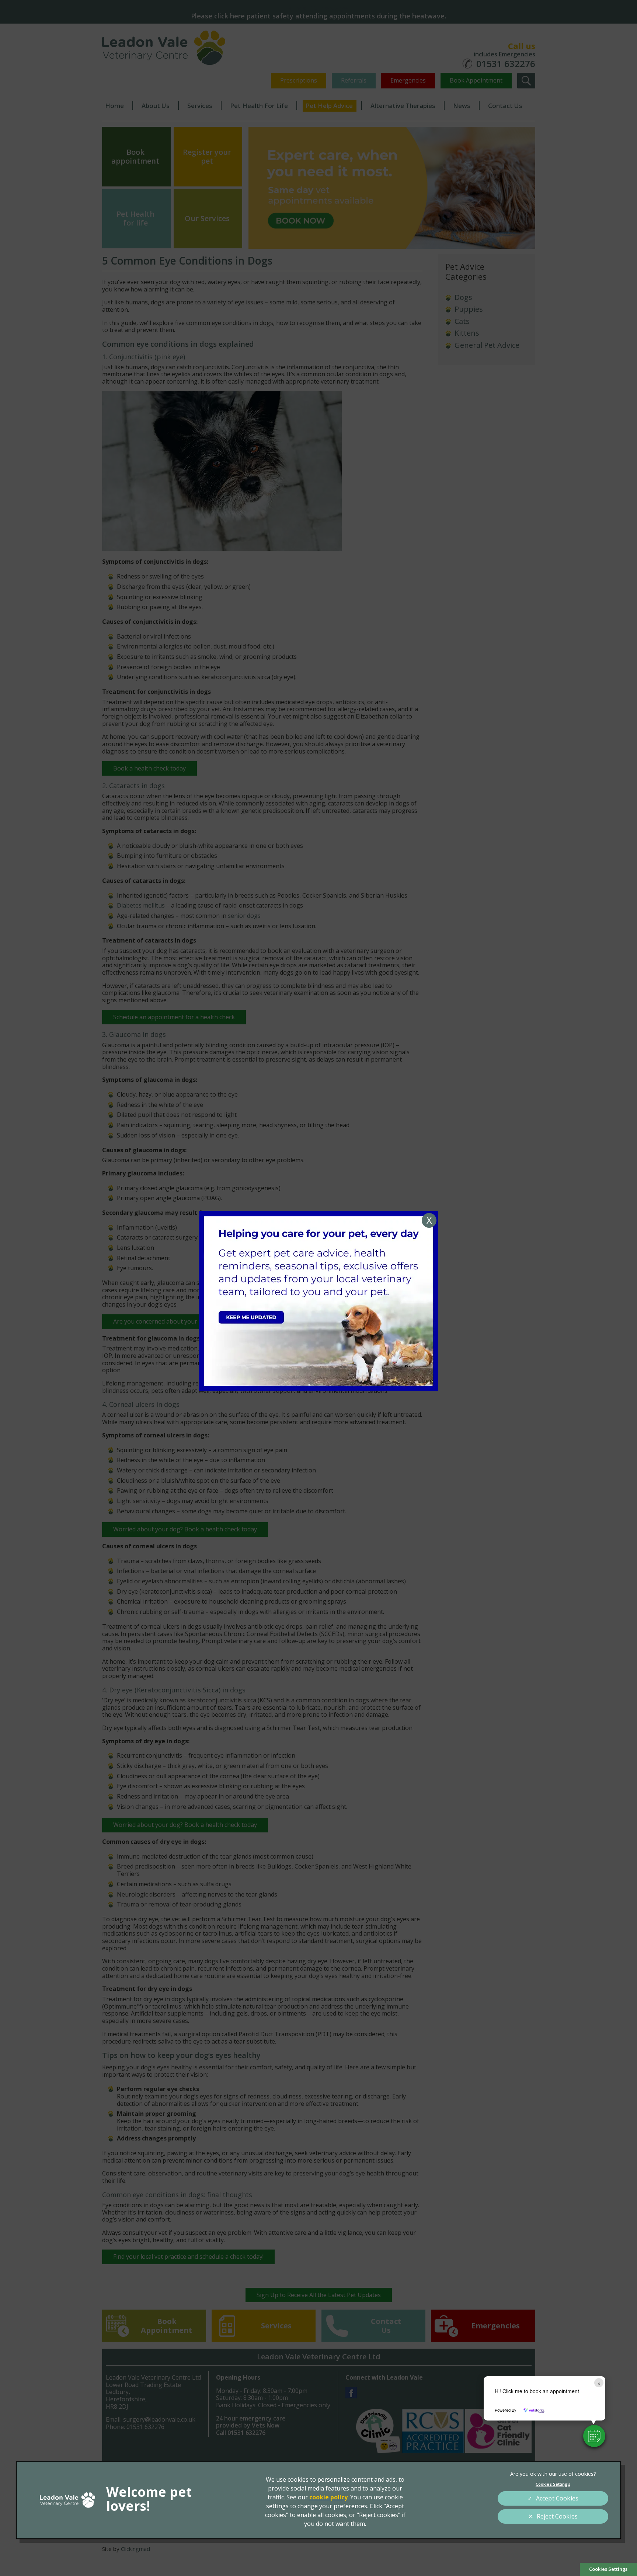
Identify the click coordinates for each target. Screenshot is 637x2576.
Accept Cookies (557, 2498)
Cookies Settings (608, 2569)
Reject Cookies (557, 2516)
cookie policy (328, 2497)
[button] (594, 2436)
